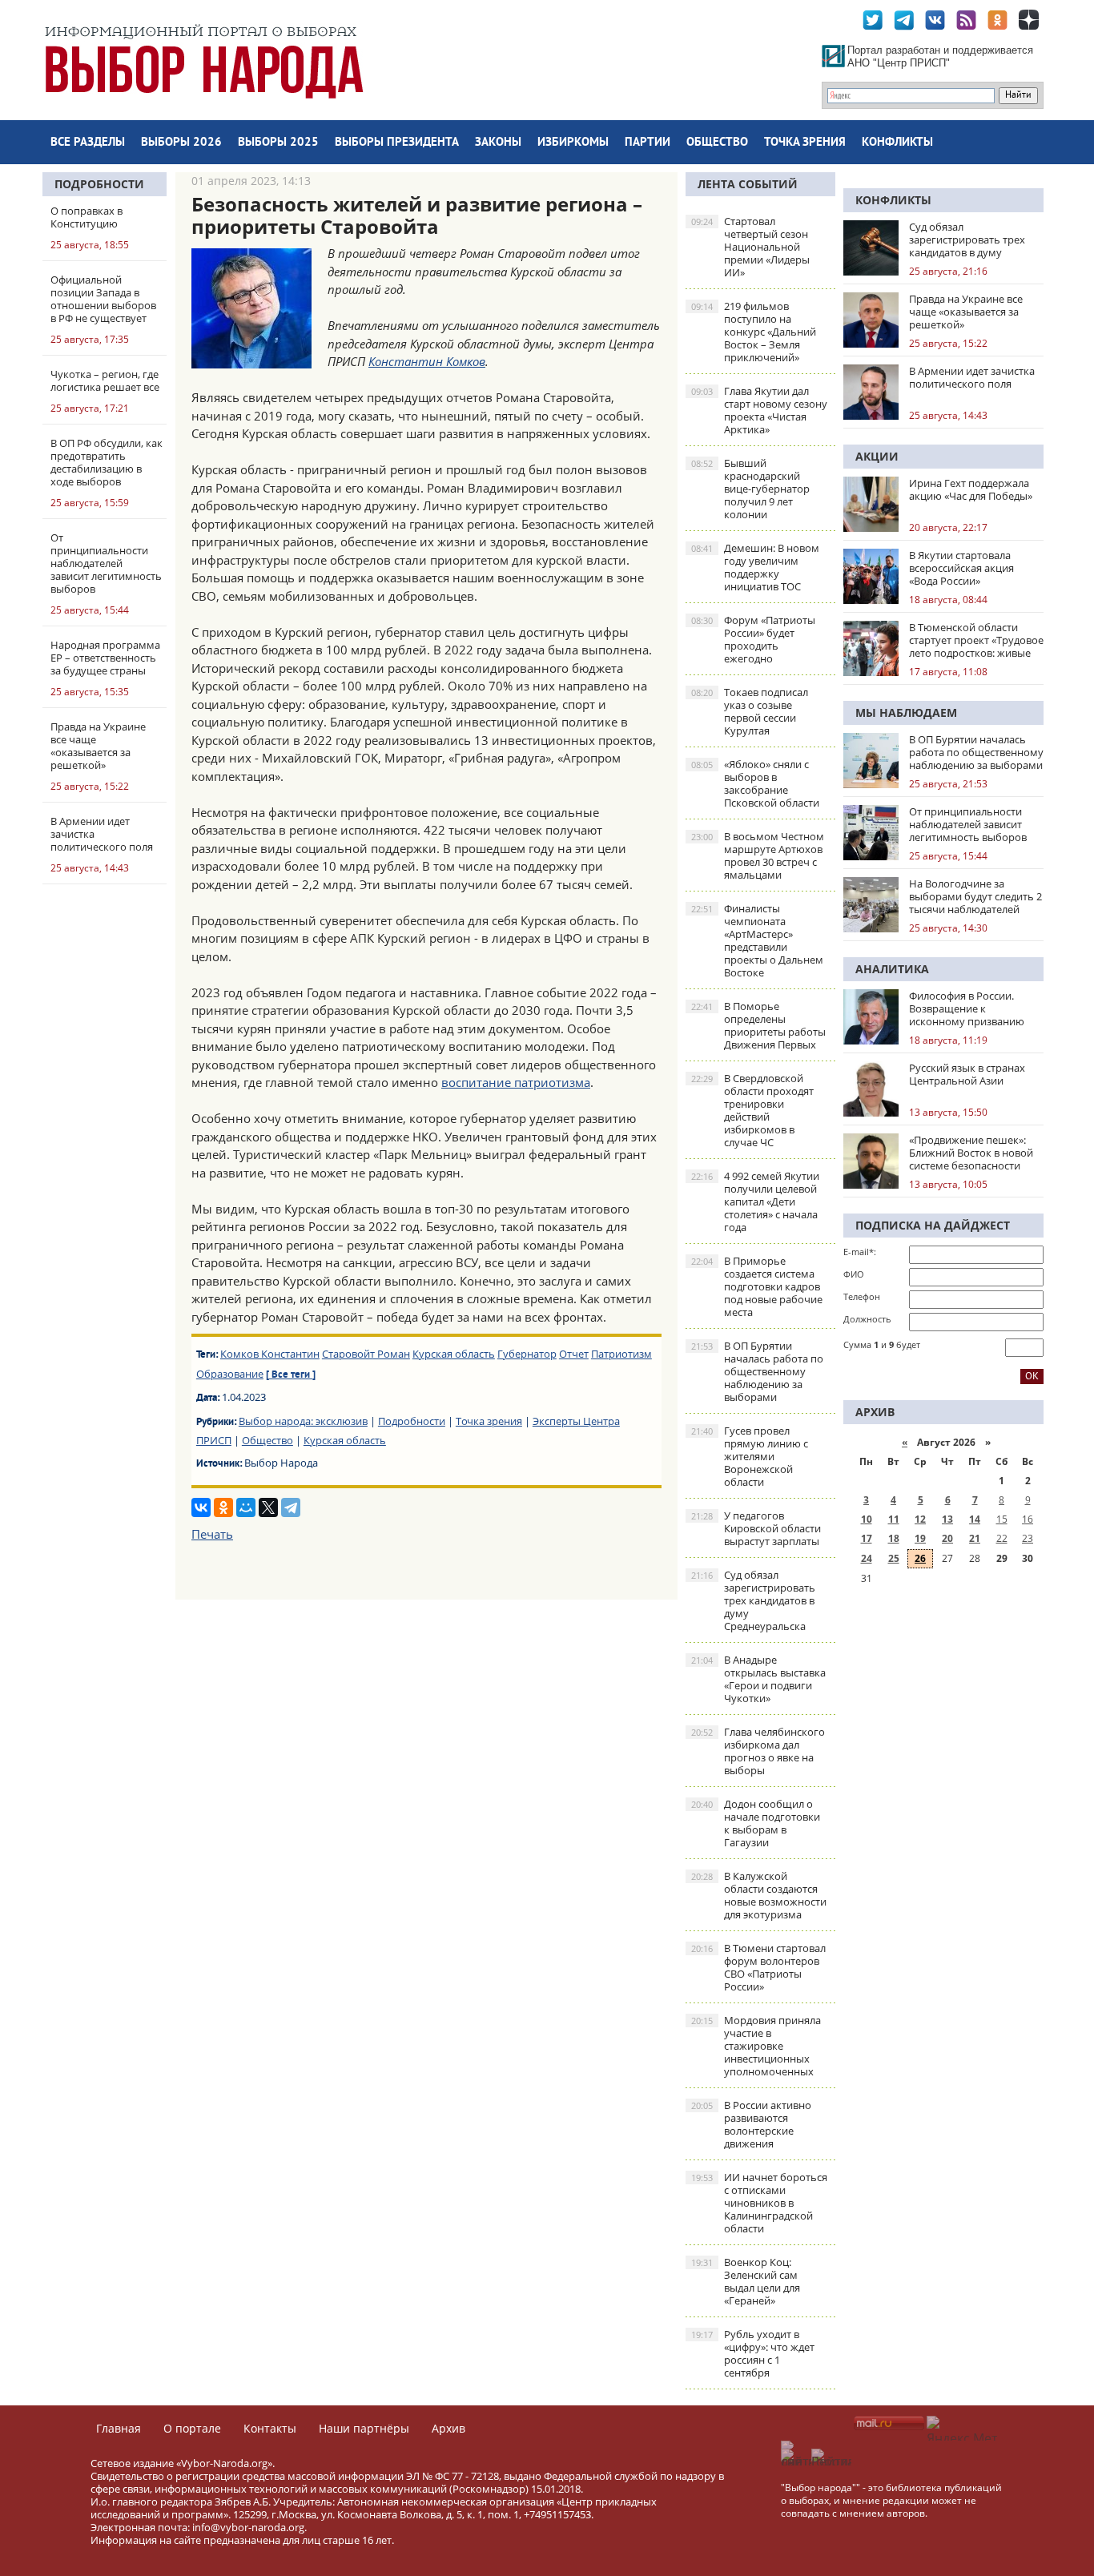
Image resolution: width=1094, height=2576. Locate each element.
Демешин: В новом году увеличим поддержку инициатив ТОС (755, 567)
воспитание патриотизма (516, 1082)
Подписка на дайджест (933, 1225)
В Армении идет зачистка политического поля (972, 377)
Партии (648, 143)
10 (867, 1519)
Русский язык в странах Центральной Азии (967, 1074)
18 (894, 1538)
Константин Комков (427, 361)
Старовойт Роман (366, 1354)
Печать (212, 1534)
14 (975, 1519)
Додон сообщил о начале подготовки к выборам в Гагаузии (756, 1823)
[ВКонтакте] (201, 1507)
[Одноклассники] (223, 1507)
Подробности (99, 184)
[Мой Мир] (246, 1507)
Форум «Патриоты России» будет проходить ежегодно (753, 639)
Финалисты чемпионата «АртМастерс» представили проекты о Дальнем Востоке (757, 940)
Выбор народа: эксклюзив (303, 1421)
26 (920, 1558)
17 (867, 1538)
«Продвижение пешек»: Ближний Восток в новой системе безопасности (971, 1153)
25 (894, 1558)
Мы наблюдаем (906, 712)
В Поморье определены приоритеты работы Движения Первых (758, 1025)
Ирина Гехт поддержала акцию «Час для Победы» (971, 489)
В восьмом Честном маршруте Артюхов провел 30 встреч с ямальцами (758, 855)
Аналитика (892, 969)
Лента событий (748, 184)
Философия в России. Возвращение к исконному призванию (967, 1008)
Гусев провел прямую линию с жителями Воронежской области (750, 1456)
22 (1002, 1538)
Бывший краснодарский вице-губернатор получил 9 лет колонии (750, 489)
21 (975, 1538)
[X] (268, 1507)
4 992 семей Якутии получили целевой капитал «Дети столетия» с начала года (755, 1201)
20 (947, 1538)
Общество (717, 143)
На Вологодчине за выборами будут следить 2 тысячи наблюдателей (975, 896)
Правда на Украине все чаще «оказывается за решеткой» (966, 312)
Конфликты (897, 143)
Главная (119, 2428)
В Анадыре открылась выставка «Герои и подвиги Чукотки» (758, 1679)
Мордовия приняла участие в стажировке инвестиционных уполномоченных (756, 2046)
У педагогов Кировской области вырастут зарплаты (756, 1528)
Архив (448, 2428)
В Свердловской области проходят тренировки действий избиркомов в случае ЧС (752, 1110)
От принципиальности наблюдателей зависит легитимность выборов (968, 824)
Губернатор (527, 1354)
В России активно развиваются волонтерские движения (751, 2124)
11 (894, 1519)
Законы (498, 143)
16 (1028, 1519)
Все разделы (88, 143)
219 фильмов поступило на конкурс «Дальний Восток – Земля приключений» (754, 332)
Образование (230, 1374)
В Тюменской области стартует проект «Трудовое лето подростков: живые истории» (976, 640)
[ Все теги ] (291, 1375)
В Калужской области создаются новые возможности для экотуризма (759, 1895)
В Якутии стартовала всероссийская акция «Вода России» (961, 568)
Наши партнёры (364, 2428)
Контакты (270, 2428)
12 (920, 1519)
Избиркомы (573, 143)
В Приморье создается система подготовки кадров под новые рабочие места (757, 1286)
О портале (192, 2428)
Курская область (454, 1354)
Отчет (574, 1354)
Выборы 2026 (181, 143)
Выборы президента (397, 143)
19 (920, 1538)
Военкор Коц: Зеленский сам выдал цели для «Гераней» (746, 2281)
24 (867, 1558)
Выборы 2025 (278, 143)
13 (947, 1519)
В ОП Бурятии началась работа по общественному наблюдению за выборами (757, 1371)
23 (1028, 1538)
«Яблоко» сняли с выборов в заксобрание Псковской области (755, 783)
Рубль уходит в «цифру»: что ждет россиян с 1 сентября (753, 2353)
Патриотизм (621, 1354)
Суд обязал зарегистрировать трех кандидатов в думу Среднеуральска (753, 1600)
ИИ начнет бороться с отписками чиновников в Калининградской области (759, 2203)
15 (1002, 1519)
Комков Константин (270, 1354)
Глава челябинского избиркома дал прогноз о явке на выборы (758, 1751)
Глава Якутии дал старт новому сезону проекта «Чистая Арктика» (759, 410)
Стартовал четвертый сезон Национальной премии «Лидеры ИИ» (750, 247)
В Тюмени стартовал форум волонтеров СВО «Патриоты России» (758, 1967)
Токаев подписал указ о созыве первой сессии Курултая (750, 711)
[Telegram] (291, 1507)
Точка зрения (805, 143)
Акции (877, 456)
